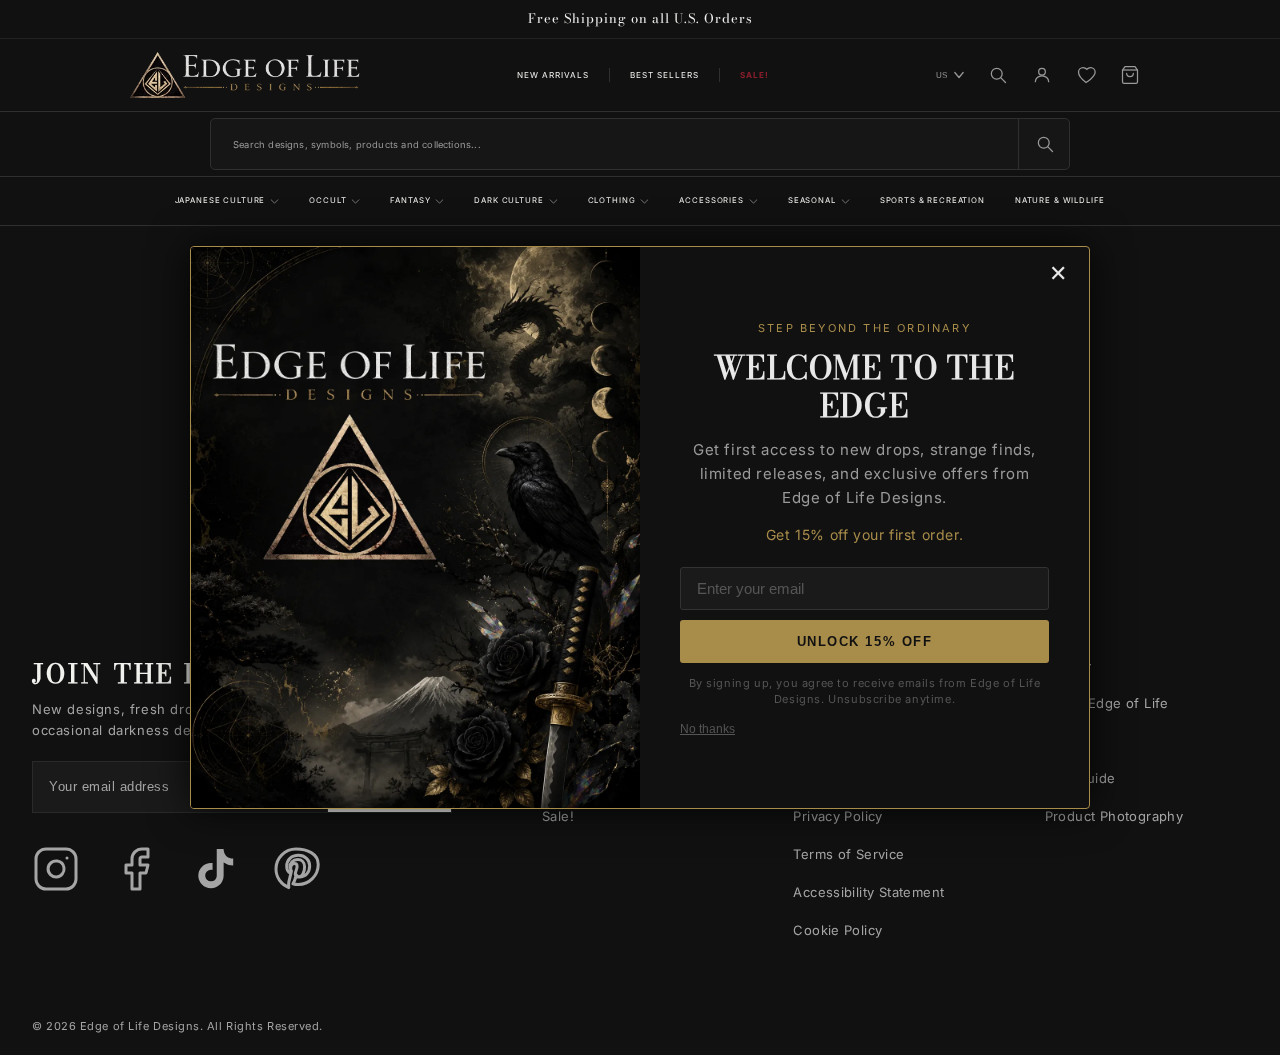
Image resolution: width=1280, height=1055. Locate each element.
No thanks (707, 729)
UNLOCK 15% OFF (865, 641)
